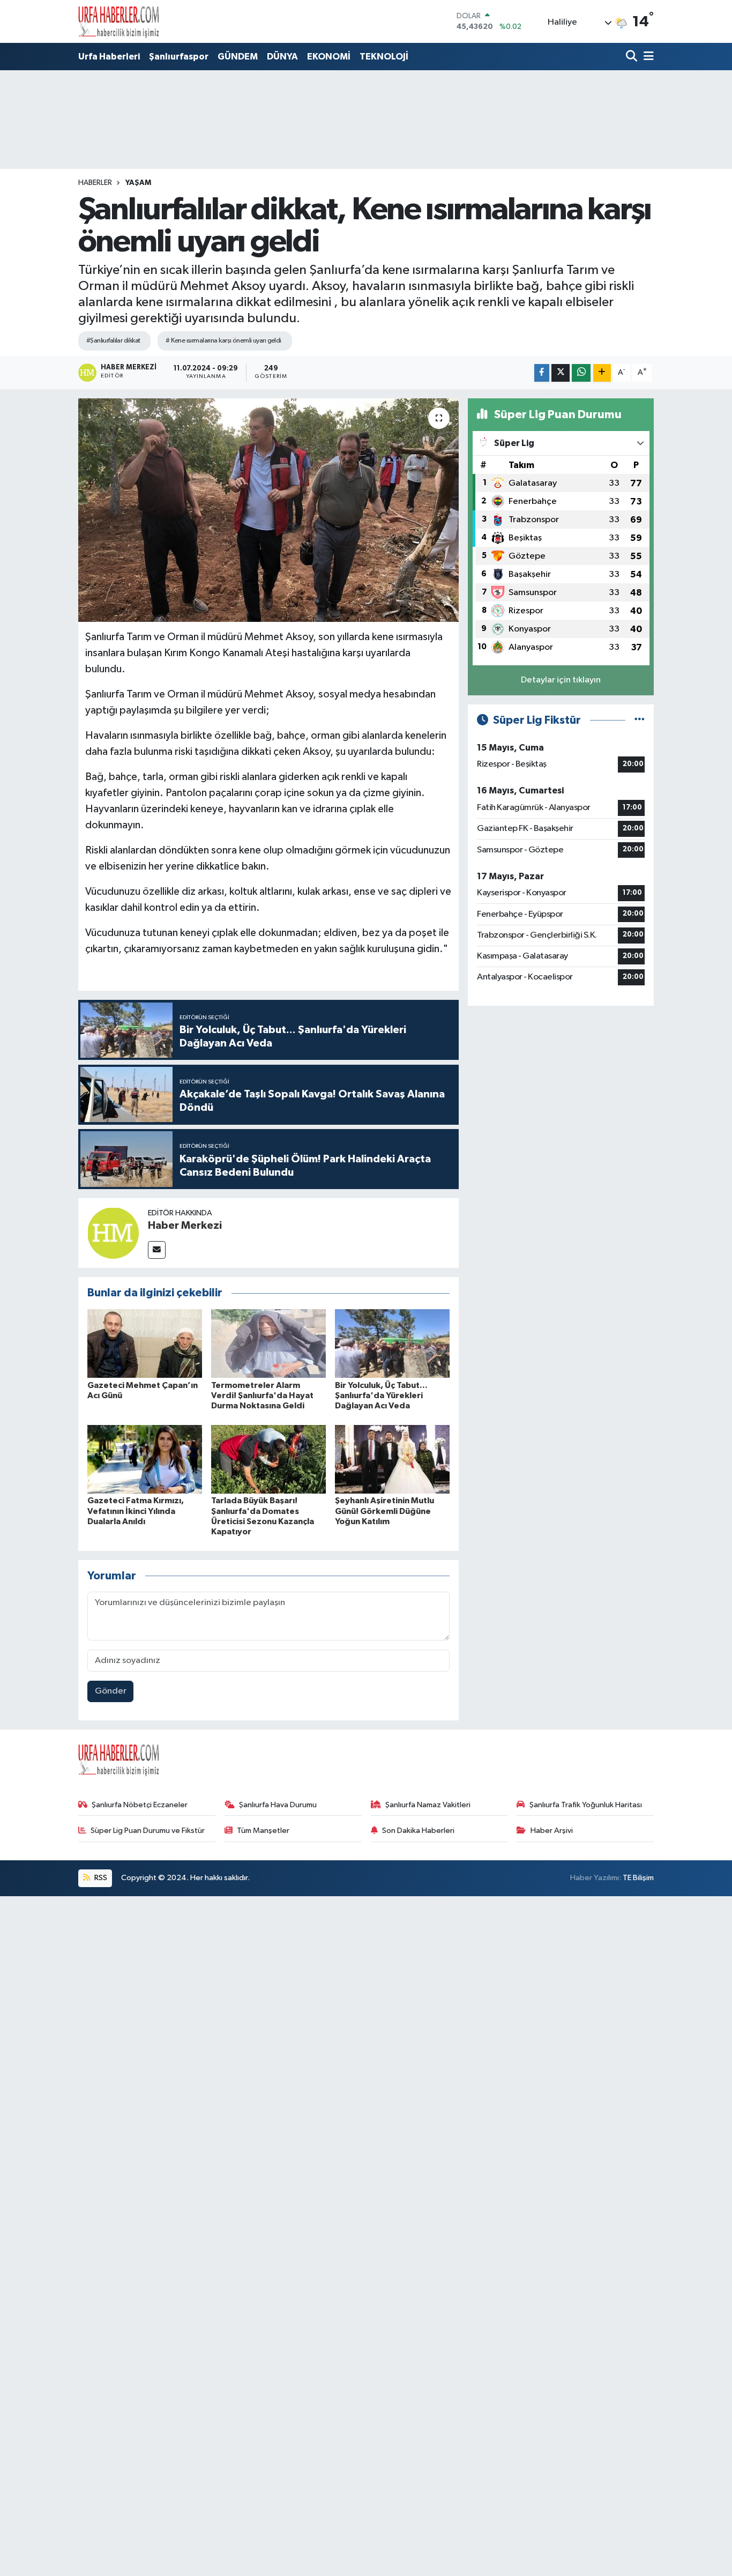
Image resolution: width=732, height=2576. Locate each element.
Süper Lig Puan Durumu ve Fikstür (148, 1831)
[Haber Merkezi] (113, 1233)
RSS (100, 1878)
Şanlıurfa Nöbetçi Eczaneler (140, 1805)
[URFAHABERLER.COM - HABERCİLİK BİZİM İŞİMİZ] (118, 21)
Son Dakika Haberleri (418, 1831)
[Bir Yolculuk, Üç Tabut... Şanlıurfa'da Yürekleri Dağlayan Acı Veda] (392, 1343)
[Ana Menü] (647, 57)
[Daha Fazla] (602, 373)
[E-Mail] (157, 1250)
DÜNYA (282, 57)
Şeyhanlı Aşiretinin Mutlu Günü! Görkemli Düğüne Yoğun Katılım (384, 1511)
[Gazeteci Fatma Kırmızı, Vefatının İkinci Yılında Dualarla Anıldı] (145, 1459)
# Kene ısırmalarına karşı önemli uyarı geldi (223, 341)
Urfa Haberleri (109, 57)
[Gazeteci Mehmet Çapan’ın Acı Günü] (145, 1343)
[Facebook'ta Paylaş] (542, 373)
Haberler (95, 183)
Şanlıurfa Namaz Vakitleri (428, 1805)
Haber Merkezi (185, 1226)
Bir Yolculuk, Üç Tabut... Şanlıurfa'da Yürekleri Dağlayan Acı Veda (381, 1395)
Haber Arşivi (552, 1831)
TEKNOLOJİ (384, 57)
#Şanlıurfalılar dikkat (113, 341)
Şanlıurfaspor (179, 57)
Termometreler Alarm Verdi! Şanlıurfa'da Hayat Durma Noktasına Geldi (262, 1395)
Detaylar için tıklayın (561, 680)
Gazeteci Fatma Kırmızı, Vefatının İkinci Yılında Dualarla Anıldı (136, 1511)
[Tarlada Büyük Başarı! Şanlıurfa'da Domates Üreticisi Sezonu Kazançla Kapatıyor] (268, 1459)
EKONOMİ (329, 57)
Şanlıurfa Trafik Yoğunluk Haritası (586, 1805)
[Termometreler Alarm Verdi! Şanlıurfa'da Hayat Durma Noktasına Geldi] (268, 1343)
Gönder (111, 1691)
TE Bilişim (638, 1878)
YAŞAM (138, 183)
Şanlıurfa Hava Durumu (278, 1805)
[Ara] (633, 57)
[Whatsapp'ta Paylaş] (581, 373)
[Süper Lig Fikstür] (640, 720)
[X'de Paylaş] (561, 373)
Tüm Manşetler (263, 1831)
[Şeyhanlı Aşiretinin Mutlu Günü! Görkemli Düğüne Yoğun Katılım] (392, 1459)
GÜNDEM (238, 57)
